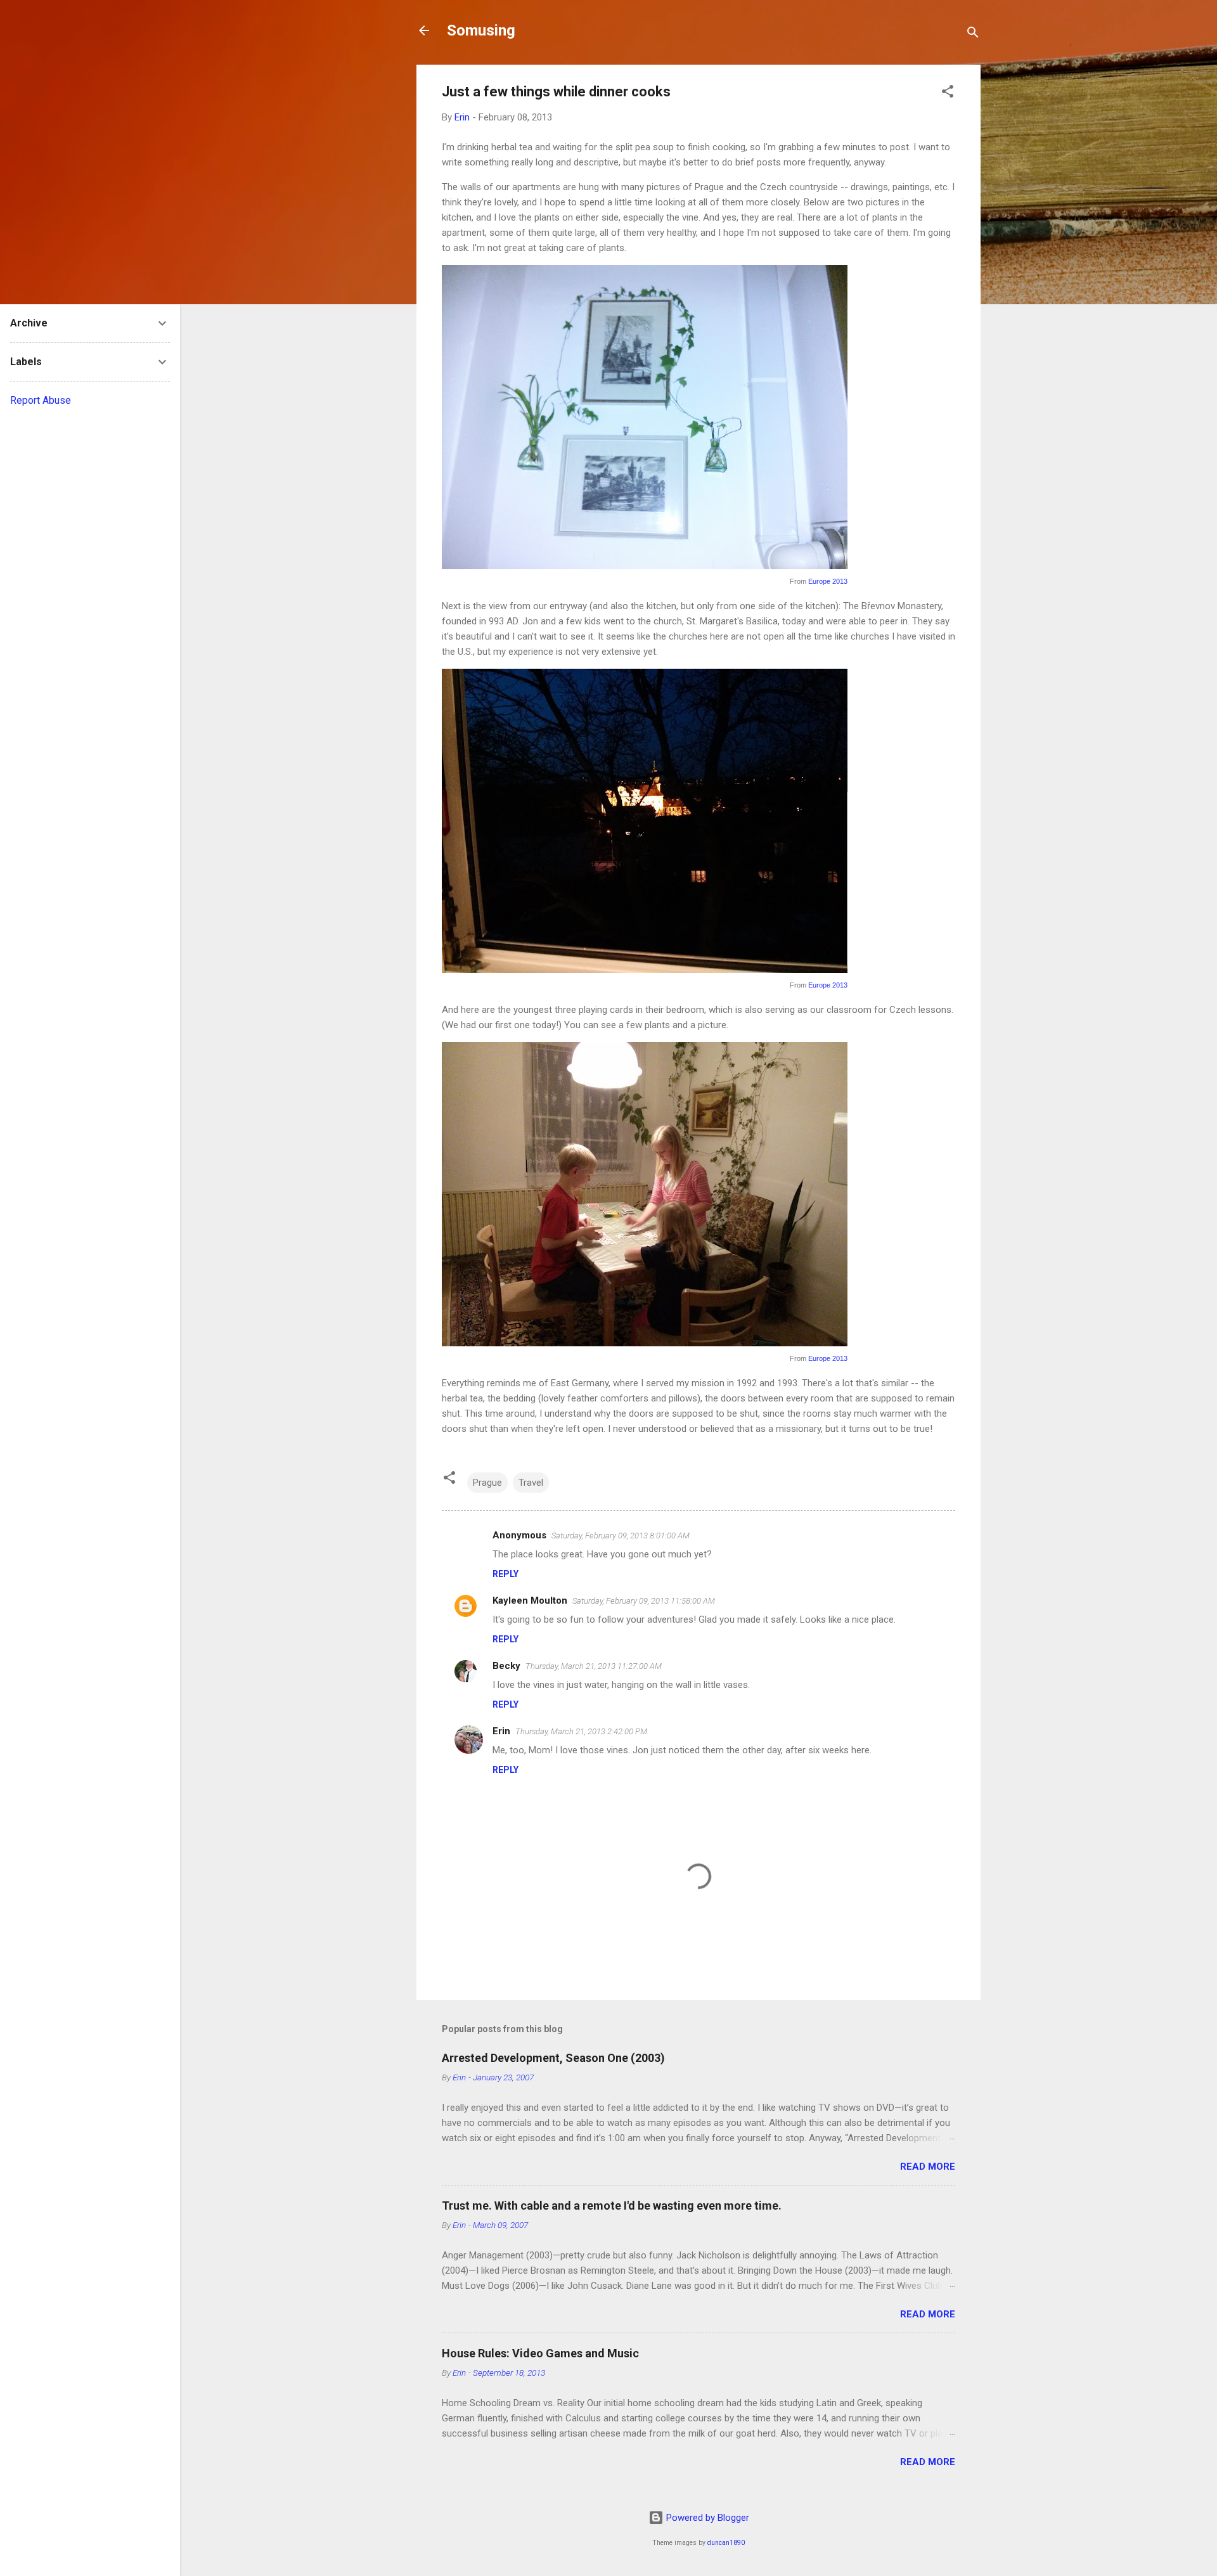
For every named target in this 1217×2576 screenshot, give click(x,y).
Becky (506, 1666)
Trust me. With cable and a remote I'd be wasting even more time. (612, 2206)
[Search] (973, 35)
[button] (948, 93)
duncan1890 (726, 2543)
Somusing (481, 30)
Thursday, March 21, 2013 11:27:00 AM (594, 1666)
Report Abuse (41, 400)
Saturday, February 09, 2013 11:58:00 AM (644, 1601)
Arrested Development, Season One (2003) (553, 2058)
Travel (531, 1483)
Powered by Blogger (706, 2518)
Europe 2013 (828, 581)
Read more (928, 2167)
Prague (487, 1483)
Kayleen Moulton (530, 1600)
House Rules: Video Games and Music (540, 2353)
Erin (501, 1731)
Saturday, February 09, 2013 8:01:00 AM (621, 1536)
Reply (505, 1574)
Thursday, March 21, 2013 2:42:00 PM (581, 1731)
